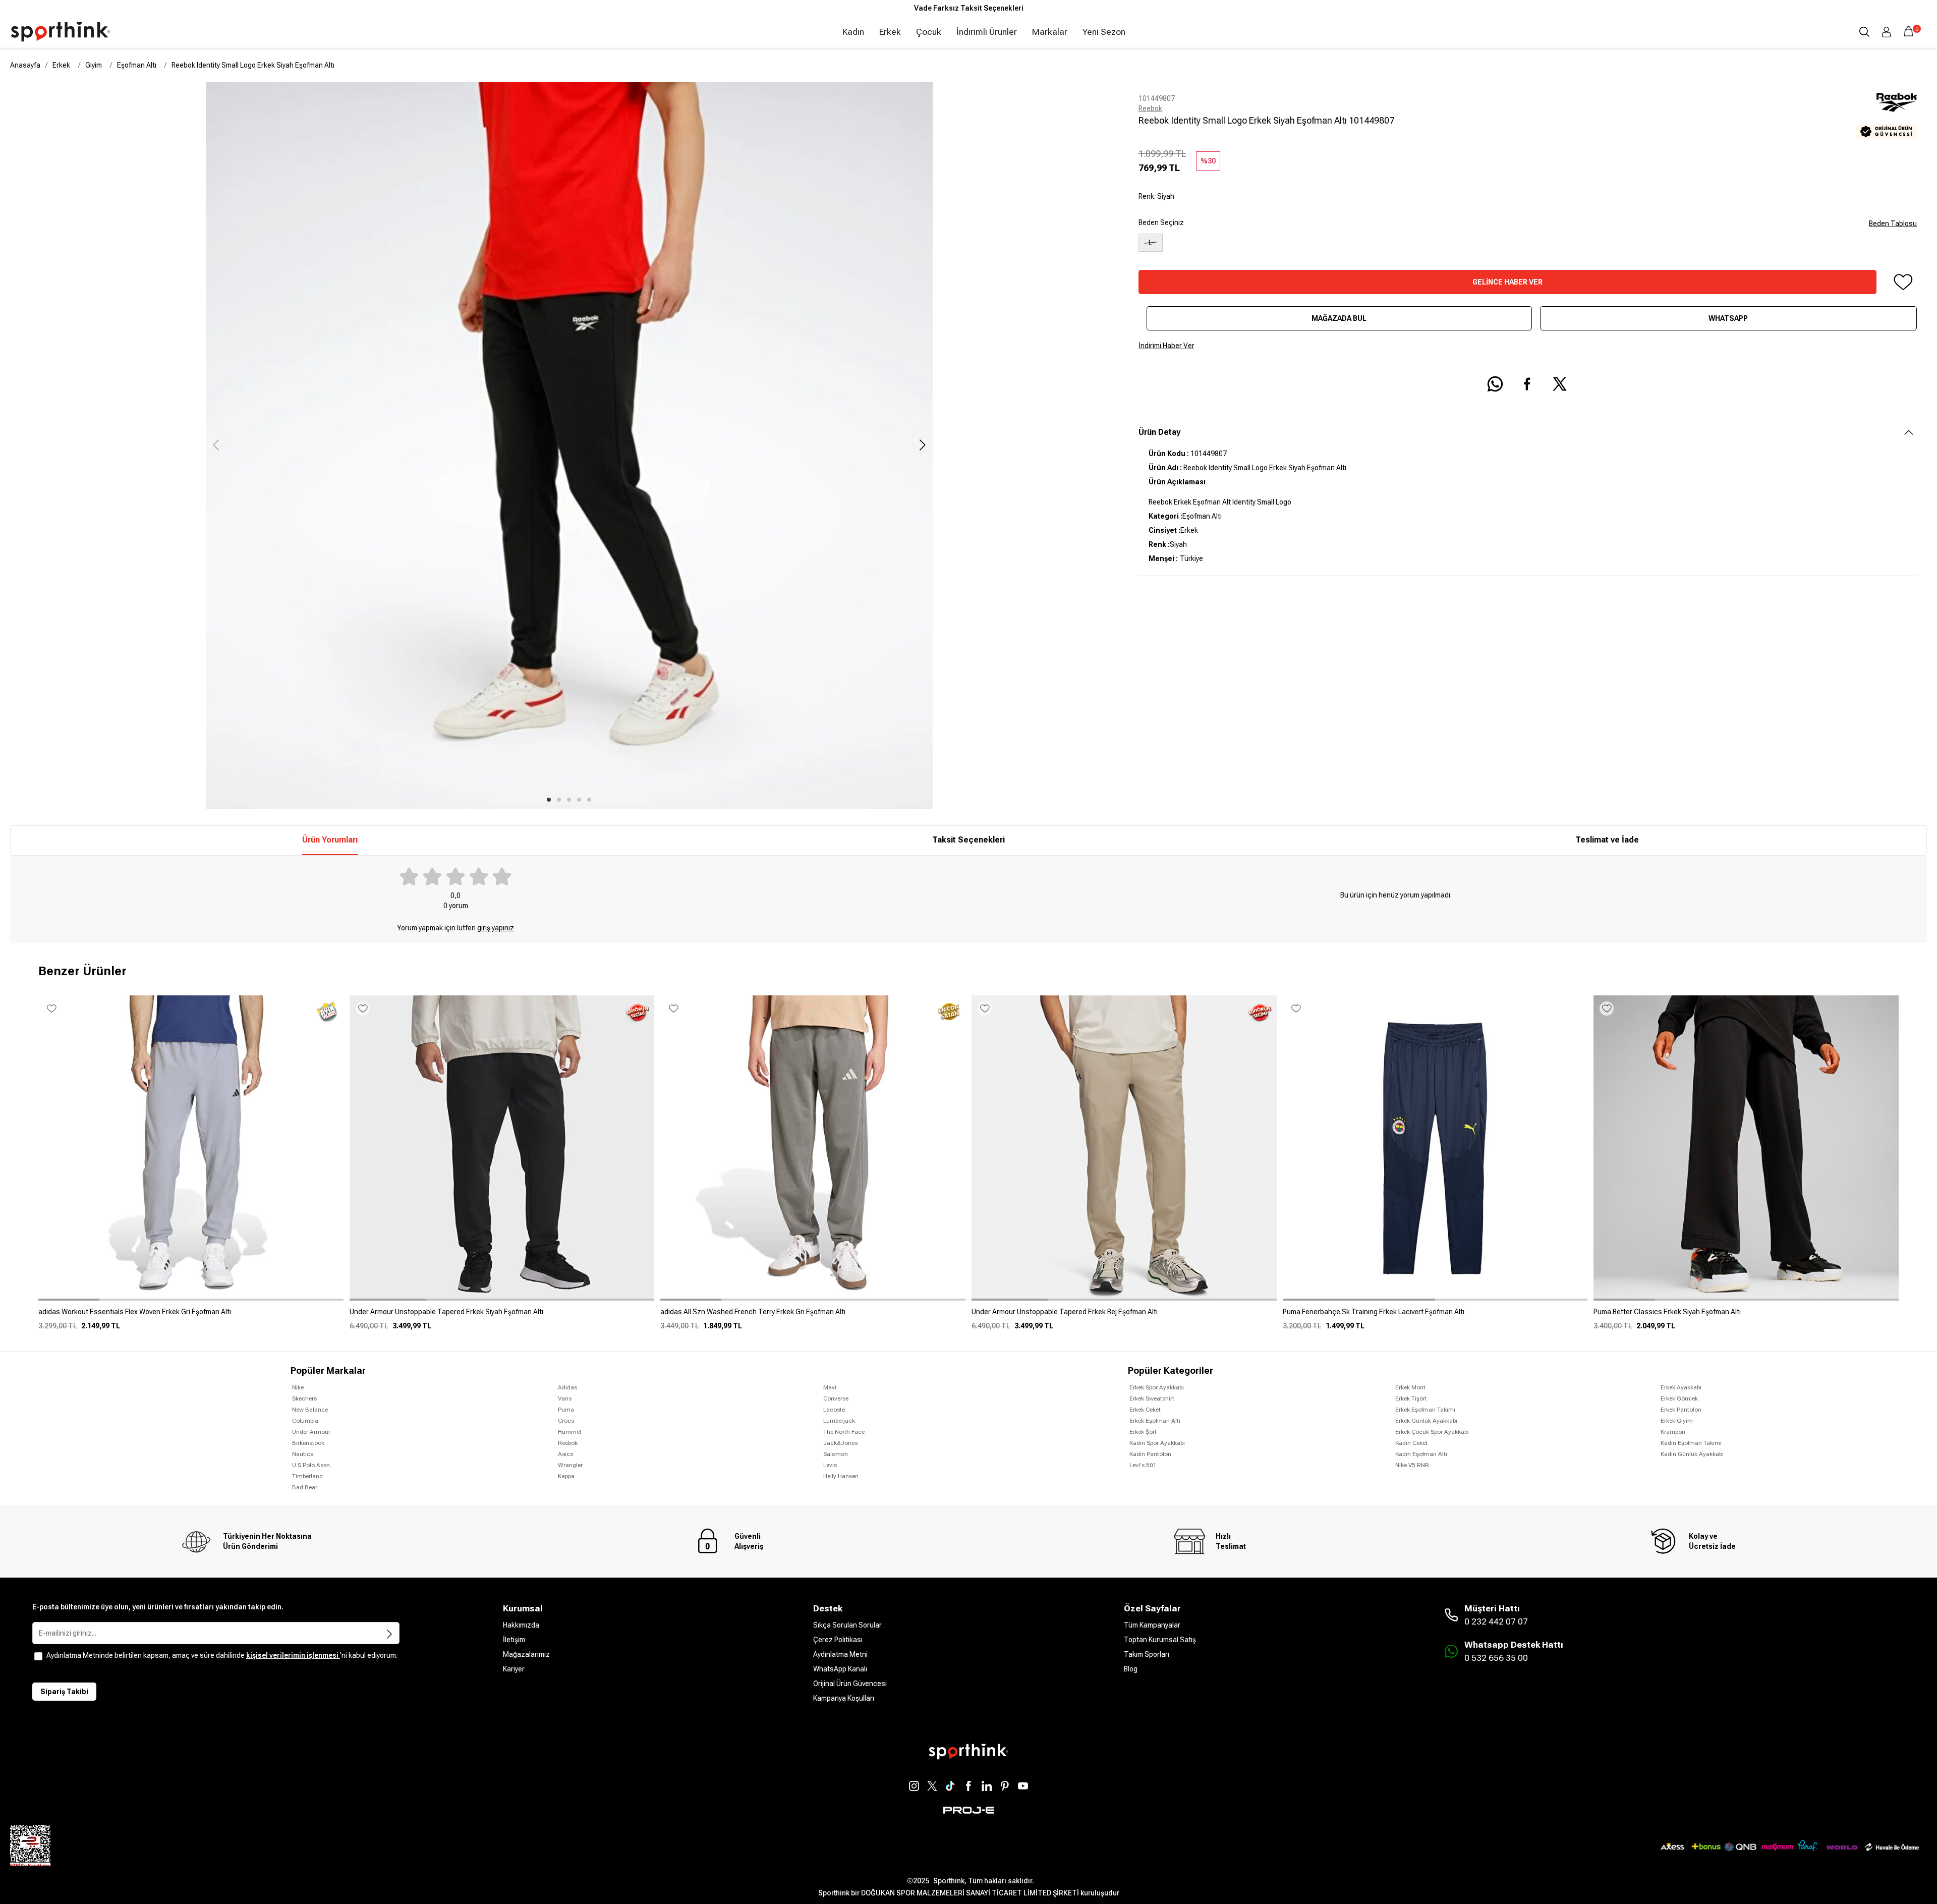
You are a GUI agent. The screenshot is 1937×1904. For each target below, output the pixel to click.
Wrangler (570, 1465)
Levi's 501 (1143, 1465)
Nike (298, 1387)
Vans (565, 1398)
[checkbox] (38, 1656)
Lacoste (834, 1410)
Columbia (305, 1421)
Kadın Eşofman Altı (1421, 1454)
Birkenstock (308, 1443)
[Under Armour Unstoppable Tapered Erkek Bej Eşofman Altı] (1124, 1316)
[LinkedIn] (987, 1786)
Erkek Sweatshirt (1152, 1398)
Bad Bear (305, 1487)
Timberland (307, 1476)
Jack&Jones (840, 1443)
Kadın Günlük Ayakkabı (1692, 1454)
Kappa (566, 1476)
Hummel (569, 1432)
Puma (566, 1410)
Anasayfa (25, 65)
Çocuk (929, 32)
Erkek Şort (1143, 1432)
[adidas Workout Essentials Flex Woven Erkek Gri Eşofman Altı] (191, 1316)
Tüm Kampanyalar (1152, 1625)
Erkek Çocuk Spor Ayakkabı (1432, 1432)
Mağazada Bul (1339, 318)
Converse (836, 1398)
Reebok (1150, 108)
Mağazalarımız (526, 1654)
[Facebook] (968, 1786)
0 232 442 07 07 (1496, 1621)
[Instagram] (914, 1786)
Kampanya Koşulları (844, 1698)
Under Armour (311, 1432)
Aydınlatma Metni (840, 1654)
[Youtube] (1023, 1786)
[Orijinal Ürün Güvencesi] (1887, 131)
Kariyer (514, 1669)
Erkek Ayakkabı (1681, 1387)
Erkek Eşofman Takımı (1425, 1410)
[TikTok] (950, 1786)
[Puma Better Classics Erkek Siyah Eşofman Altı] (1746, 1316)
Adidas (567, 1387)
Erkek (890, 32)
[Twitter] (932, 1786)
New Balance (310, 1410)
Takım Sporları (1147, 1654)
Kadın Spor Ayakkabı (1157, 1443)
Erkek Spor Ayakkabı (1157, 1387)
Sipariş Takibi (64, 1692)
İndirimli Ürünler (987, 32)
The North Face (844, 1432)
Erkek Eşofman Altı (1155, 1421)
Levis (830, 1465)
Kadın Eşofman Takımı (1691, 1443)
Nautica (303, 1454)
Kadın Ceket (1411, 1443)
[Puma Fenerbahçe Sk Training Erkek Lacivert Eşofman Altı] (1435, 1316)
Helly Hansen (841, 1476)
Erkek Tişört (1411, 1398)
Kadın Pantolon (1150, 1454)
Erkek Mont (1410, 1387)
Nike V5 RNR (1412, 1465)
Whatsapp (1728, 318)
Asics (565, 1454)
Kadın (853, 32)
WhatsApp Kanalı (840, 1669)
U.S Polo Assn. (312, 1465)
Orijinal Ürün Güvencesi (850, 1684)
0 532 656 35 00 (1496, 1658)
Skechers (304, 1398)
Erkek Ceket (1145, 1410)
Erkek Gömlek (1679, 1398)
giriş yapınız (496, 928)
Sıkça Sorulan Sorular (847, 1625)
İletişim (514, 1640)
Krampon (1673, 1432)
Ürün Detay (1159, 432)
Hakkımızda (521, 1625)
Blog (1131, 1669)
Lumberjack (839, 1421)
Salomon (836, 1454)
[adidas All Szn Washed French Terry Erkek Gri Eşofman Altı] (813, 1316)
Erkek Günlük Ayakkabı (1426, 1421)
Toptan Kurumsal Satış (1160, 1640)
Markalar (1050, 32)
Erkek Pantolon (1681, 1410)
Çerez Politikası (838, 1640)
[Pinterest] (1005, 1786)
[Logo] (61, 32)
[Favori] (1903, 282)
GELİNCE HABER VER (1507, 282)
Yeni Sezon (1104, 32)
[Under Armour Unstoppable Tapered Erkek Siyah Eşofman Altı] (502, 1316)
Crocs (566, 1421)
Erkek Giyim (1677, 1421)
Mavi (830, 1387)
